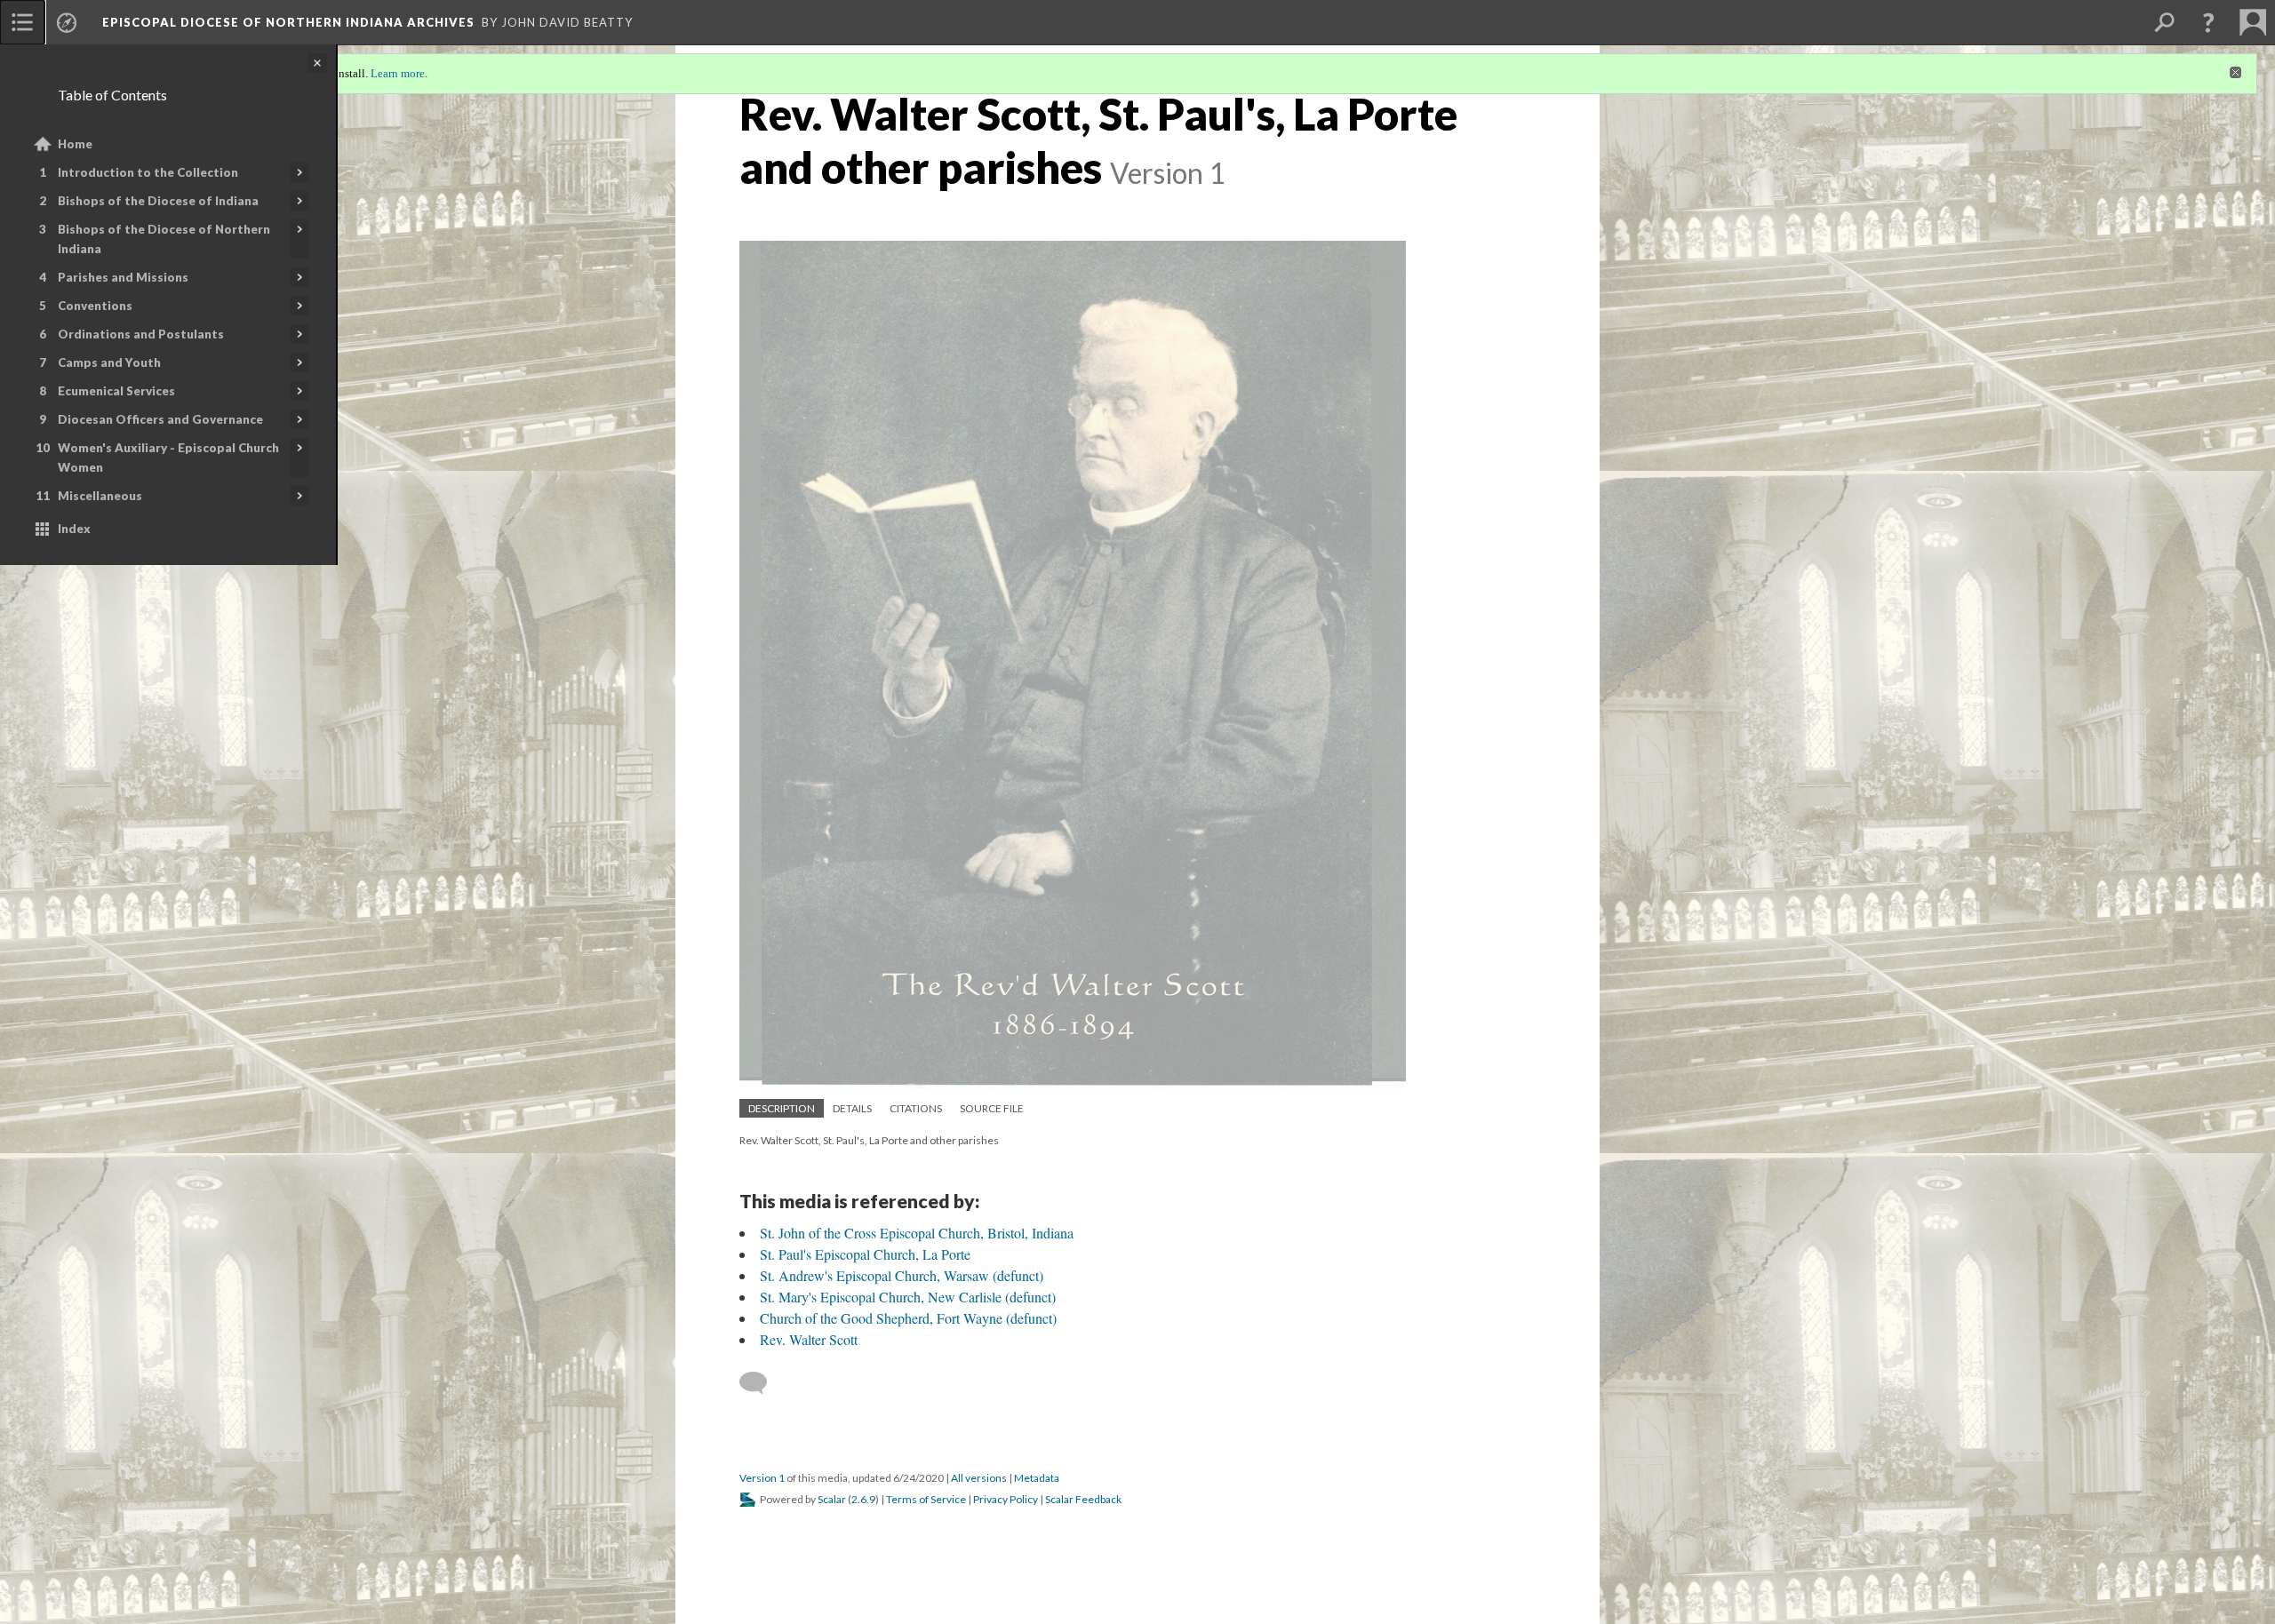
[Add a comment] (761, 1383)
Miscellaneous (100, 496)
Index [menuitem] (74, 529)
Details (852, 1108)
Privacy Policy (1006, 1499)
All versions (979, 1478)
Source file (992, 1108)
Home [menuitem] (75, 144)
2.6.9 (863, 1499)
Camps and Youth (109, 362)
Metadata (1037, 1478)
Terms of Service (926, 1499)
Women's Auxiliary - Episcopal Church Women (168, 458)
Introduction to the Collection (148, 172)
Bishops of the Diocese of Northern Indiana (164, 239)
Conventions (95, 306)
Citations (916, 1108)
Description (782, 1108)
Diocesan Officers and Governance (160, 419)
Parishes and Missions (123, 277)
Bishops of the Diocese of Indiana (158, 201)
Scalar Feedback (1083, 1499)
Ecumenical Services (116, 391)
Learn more (398, 73)
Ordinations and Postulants (141, 334)
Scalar (832, 1499)
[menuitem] (22, 22)
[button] (2208, 22)
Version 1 (762, 1478)
